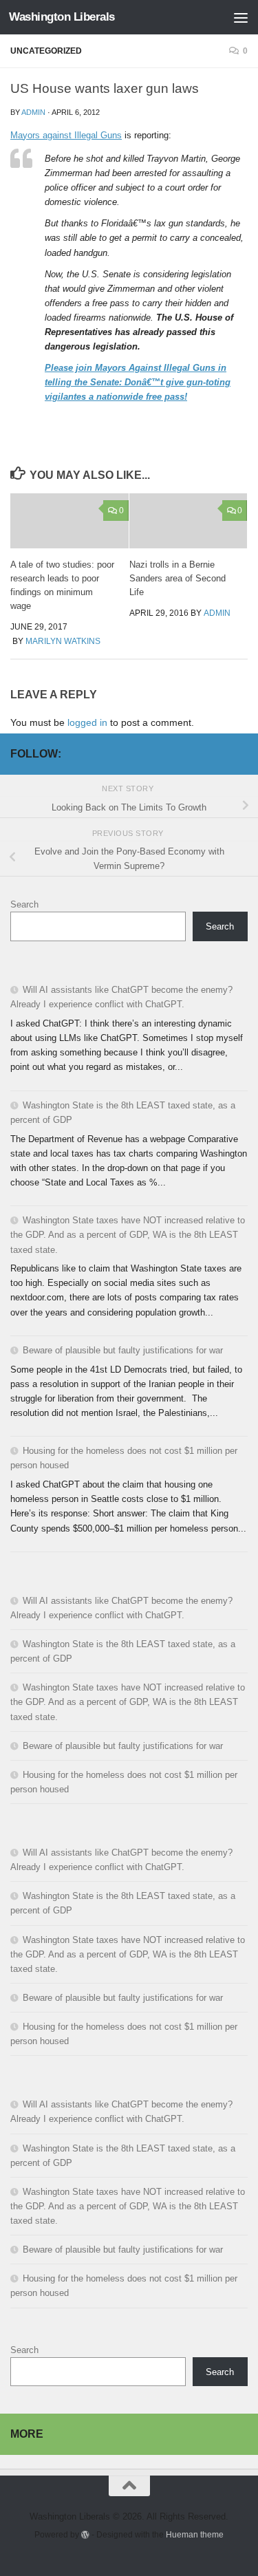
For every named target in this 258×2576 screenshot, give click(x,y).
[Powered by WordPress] (85, 2535)
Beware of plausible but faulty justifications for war (123, 1350)
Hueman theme (195, 2534)
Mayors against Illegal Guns (66, 135)
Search (24, 904)
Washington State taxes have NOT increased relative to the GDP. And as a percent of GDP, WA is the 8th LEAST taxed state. (128, 1235)
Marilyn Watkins (63, 641)
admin (33, 112)
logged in (87, 722)
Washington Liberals (62, 17)
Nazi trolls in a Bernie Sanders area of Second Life (178, 578)
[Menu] (241, 17)
